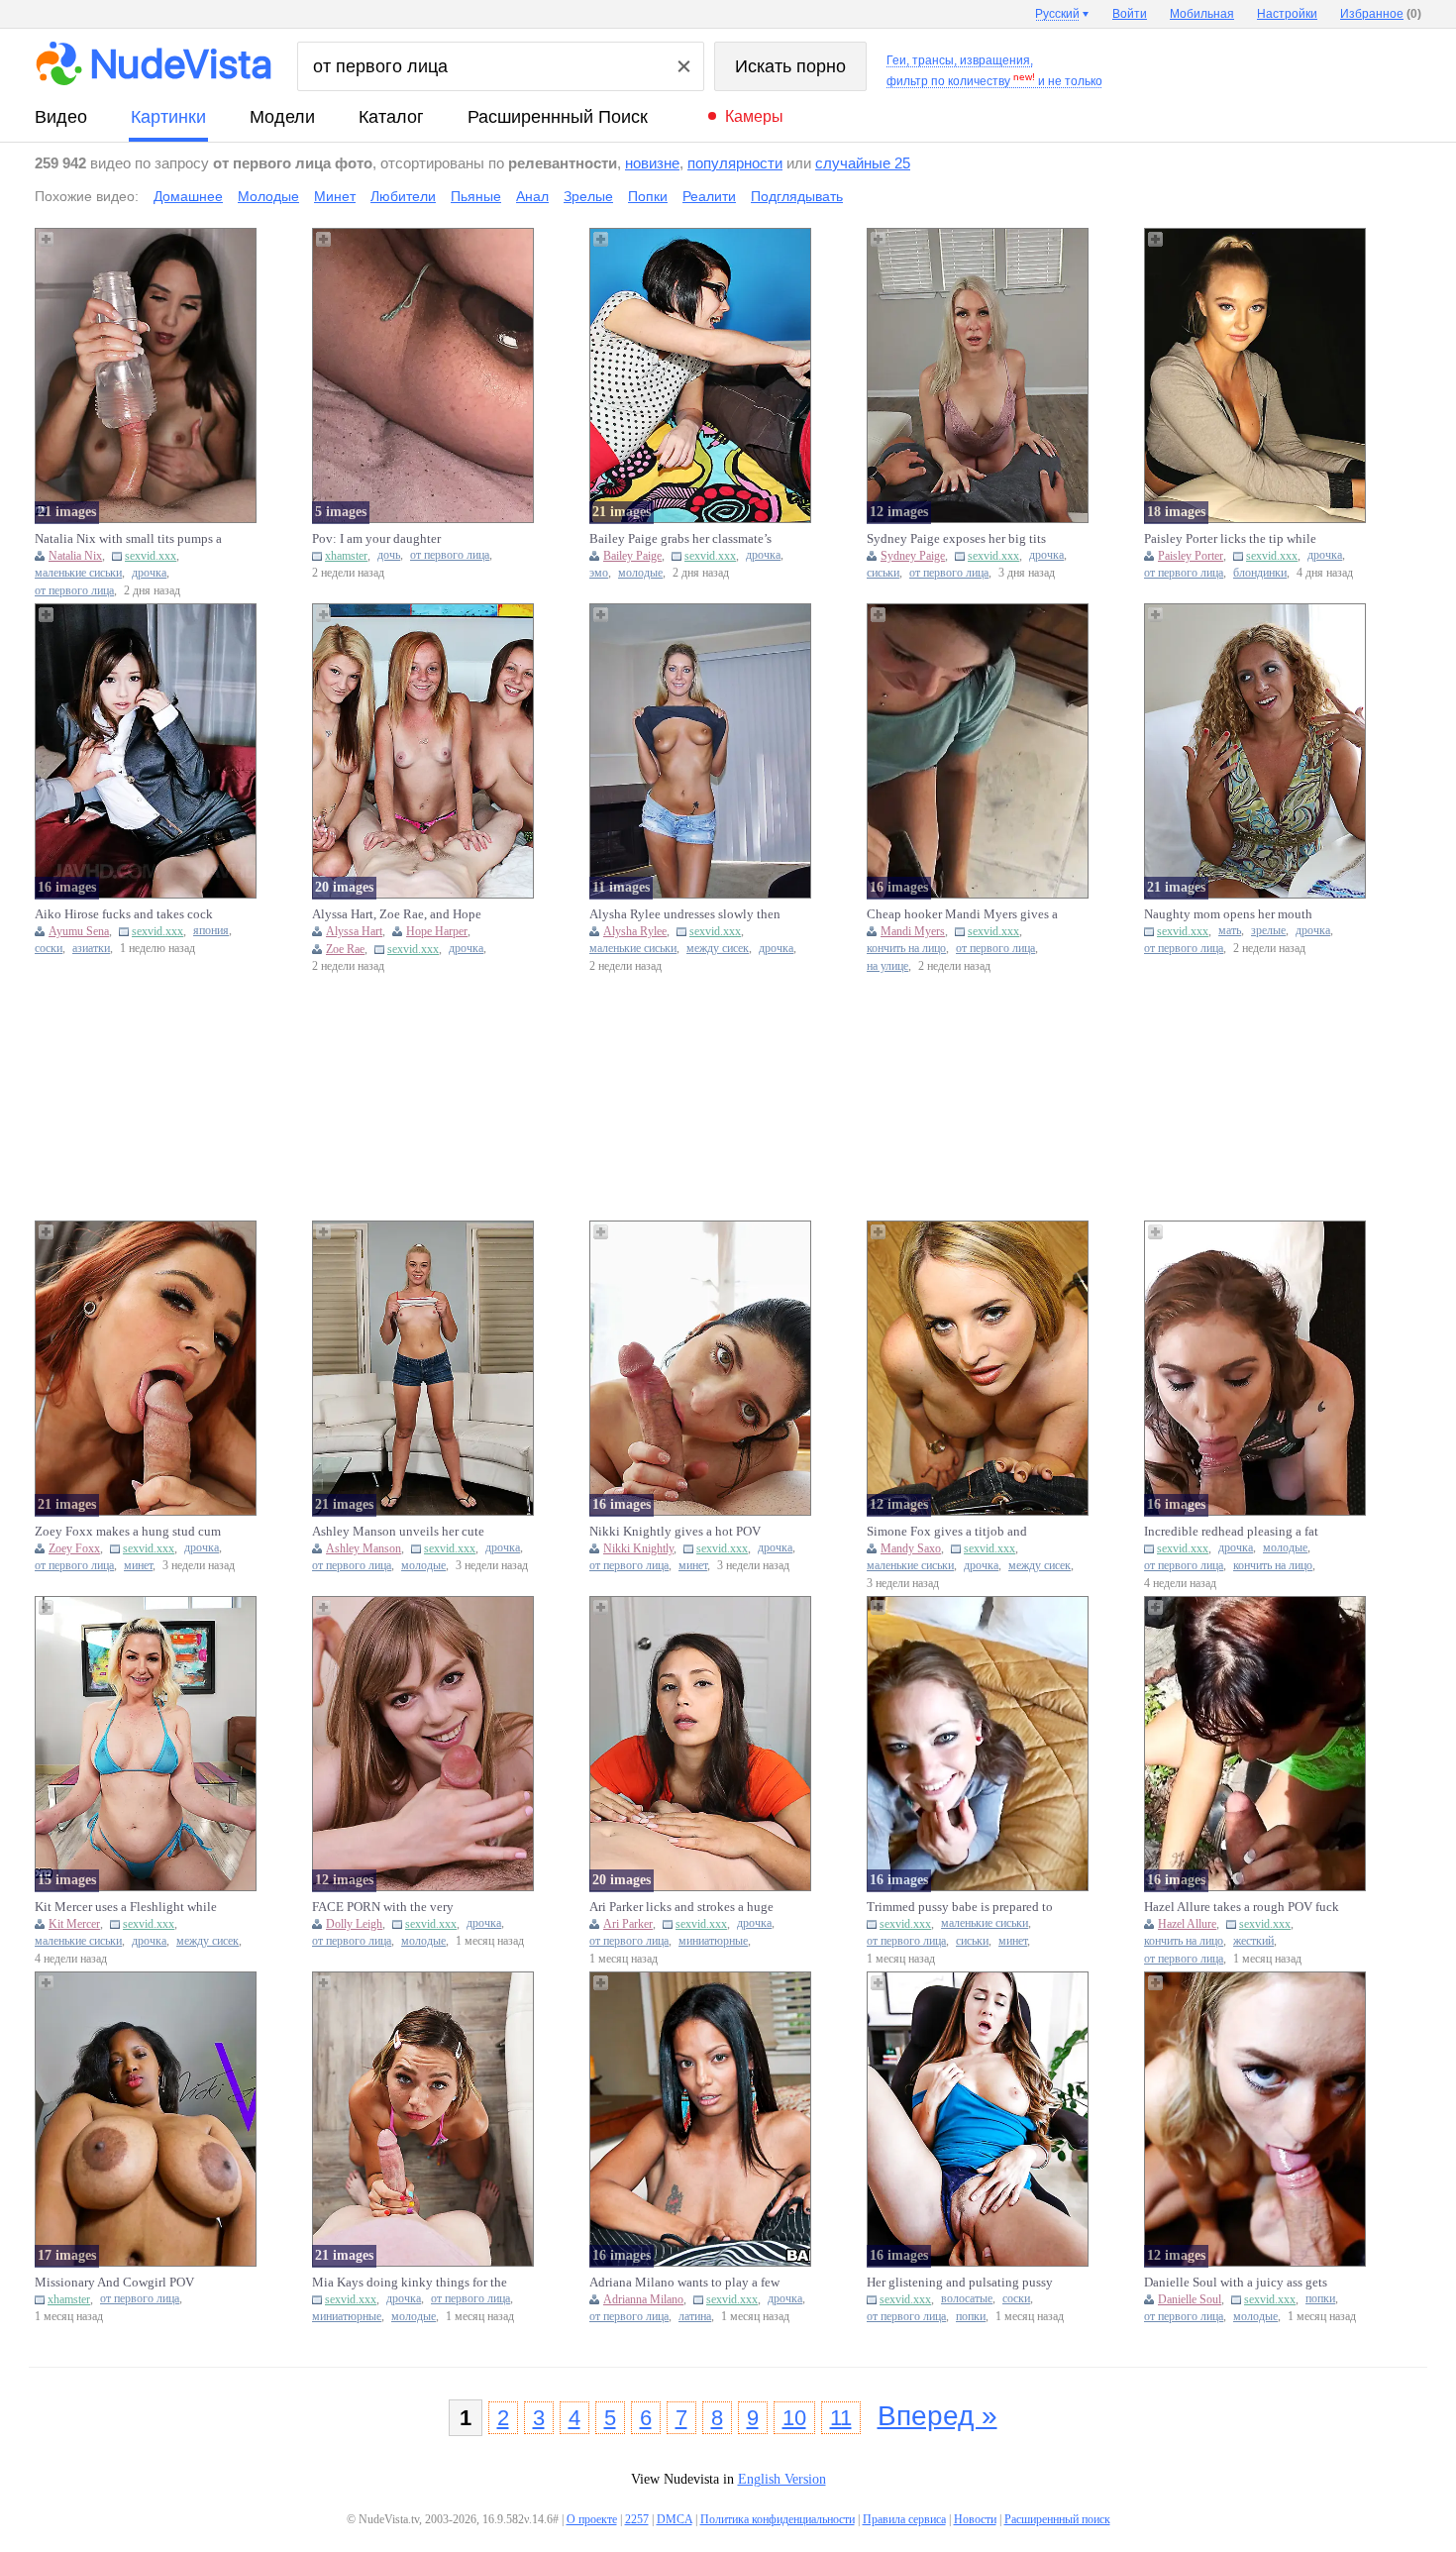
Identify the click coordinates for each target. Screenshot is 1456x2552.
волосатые (967, 2299)
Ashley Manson (364, 1548)
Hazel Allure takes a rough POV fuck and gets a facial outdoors (1242, 1907)
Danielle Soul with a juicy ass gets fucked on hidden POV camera (1236, 2283)
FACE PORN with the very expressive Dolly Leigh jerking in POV (402, 1907)
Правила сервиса (904, 2519)
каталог (391, 117)
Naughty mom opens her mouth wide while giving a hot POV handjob (1228, 914)
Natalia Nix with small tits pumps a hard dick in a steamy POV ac (128, 539)
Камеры (754, 116)
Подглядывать (797, 196)
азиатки (91, 949)
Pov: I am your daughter (376, 538)
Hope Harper (437, 931)
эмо (599, 573)
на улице (887, 966)
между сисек (718, 949)
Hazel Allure (1187, 1924)
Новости (975, 2519)
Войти (1130, 14)
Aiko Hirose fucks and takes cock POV (124, 914)
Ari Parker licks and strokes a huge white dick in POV (681, 1907)
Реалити (709, 196)
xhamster (346, 556)
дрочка (149, 573)
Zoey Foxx (74, 1548)
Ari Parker (628, 1924)
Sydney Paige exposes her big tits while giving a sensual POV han (956, 539)
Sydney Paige (913, 556)
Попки (648, 196)
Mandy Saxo (911, 1548)
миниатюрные (713, 1941)
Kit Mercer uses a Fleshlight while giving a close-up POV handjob (126, 1907)
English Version (782, 2479)
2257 (637, 2519)
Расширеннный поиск (558, 117)
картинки (168, 117)
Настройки (1287, 14)
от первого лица (74, 591)
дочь (389, 555)
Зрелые (588, 196)
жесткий (1253, 1941)
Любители (403, 196)
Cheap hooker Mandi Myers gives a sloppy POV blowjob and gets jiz (962, 914)
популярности (735, 163)
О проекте (592, 2519)
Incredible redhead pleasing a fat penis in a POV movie (1231, 1532)
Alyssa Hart (354, 931)
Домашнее (188, 196)
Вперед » (937, 2416)
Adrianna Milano (643, 2299)
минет (138, 1566)
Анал (532, 196)
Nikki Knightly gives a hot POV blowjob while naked (675, 1532)
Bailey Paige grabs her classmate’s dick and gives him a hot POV (680, 539)
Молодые (268, 196)
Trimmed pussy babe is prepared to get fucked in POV (960, 1907)
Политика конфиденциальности (778, 2519)
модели (282, 117)
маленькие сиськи (78, 573)
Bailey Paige (632, 556)
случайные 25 (863, 163)
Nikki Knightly (638, 1548)
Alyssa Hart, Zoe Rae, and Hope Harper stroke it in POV (397, 914)
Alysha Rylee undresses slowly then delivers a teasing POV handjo (685, 914)
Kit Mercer (74, 1924)
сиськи (883, 573)
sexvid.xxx (151, 556)
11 (841, 2418)
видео (61, 117)
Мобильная (1202, 14)
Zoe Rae (345, 949)
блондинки (1260, 573)
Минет (335, 196)
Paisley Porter (1191, 556)
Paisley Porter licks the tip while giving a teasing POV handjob (1230, 539)
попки (971, 2317)
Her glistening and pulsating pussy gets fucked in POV (960, 2283)
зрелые (1268, 931)
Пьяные (476, 196)
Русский (1057, 14)
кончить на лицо (906, 949)
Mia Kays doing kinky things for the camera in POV (410, 2283)
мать (1230, 931)
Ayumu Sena (79, 931)
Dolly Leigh (354, 1924)
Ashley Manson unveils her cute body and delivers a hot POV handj (406, 1532)
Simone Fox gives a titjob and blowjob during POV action (947, 1532)
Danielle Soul (1190, 2299)
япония (211, 931)
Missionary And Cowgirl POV (114, 2282)
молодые (640, 573)
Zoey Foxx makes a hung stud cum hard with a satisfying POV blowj (128, 1532)
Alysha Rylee (635, 931)
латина (695, 2317)
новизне (652, 163)
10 (794, 2418)
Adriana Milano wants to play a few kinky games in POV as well (684, 2283)
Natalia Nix (75, 556)
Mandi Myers (913, 931)
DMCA (675, 2519)
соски (49, 949)
